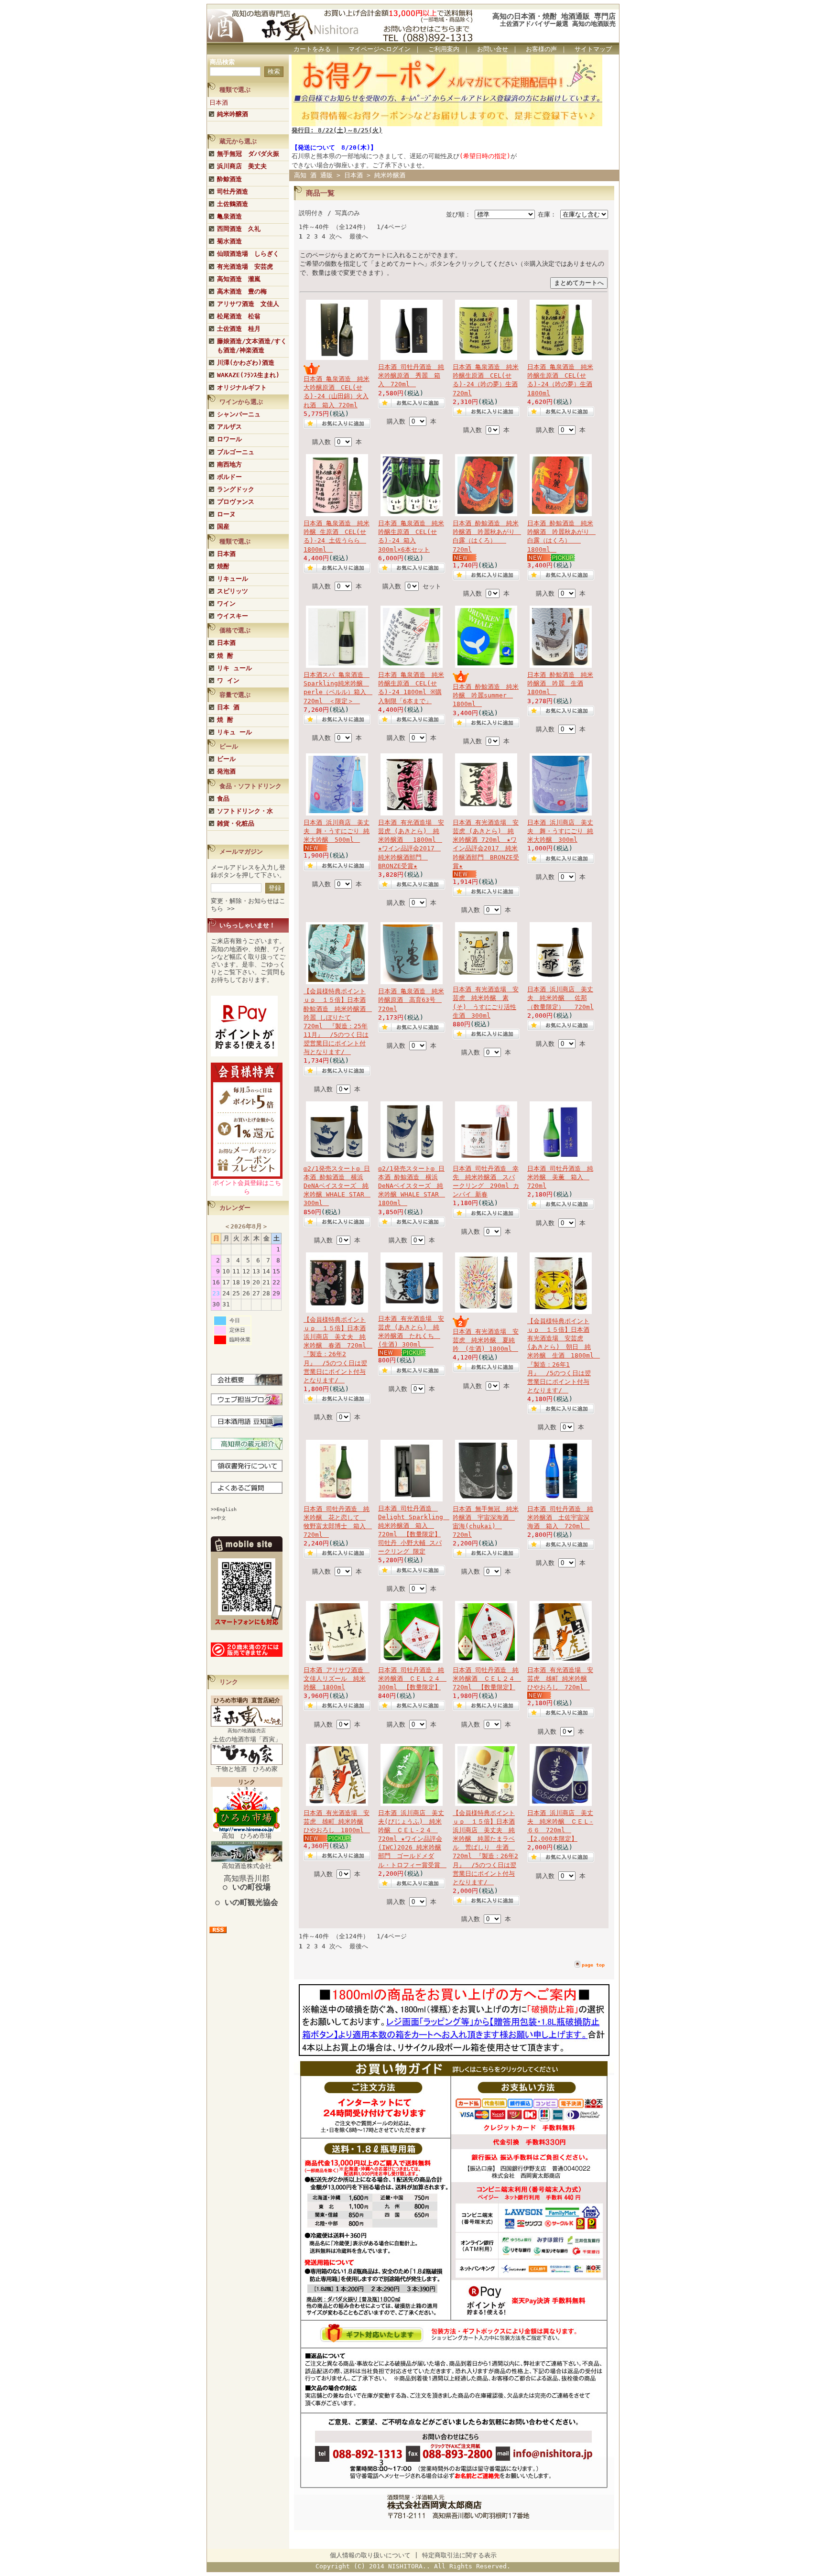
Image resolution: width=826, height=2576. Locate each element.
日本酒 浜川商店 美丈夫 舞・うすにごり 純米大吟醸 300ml (560, 831)
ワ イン (228, 680)
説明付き (311, 213)
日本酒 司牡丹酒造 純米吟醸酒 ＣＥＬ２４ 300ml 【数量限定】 (412, 1679)
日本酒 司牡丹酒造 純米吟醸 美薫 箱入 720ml (560, 1177)
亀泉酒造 (229, 216)
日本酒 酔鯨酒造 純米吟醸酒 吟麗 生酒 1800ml (560, 683)
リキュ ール (234, 732)
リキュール (233, 579)
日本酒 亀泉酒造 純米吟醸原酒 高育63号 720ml (411, 1000)
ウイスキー (233, 616)
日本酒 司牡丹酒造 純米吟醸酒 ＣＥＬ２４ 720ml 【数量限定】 (487, 1679)
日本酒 (219, 103)
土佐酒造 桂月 (239, 329)
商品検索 (222, 62)
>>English (224, 1509)
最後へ (359, 236)
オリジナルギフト (242, 387)
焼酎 (223, 566)
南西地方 (229, 464)
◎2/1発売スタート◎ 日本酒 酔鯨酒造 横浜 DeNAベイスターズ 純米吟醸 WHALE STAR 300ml (337, 1186)
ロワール (229, 439)
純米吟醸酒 (233, 114)
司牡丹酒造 (233, 191)
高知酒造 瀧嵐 (239, 279)
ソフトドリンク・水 (245, 811)
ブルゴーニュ (236, 452)
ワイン (226, 603)
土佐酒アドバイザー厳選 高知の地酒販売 (558, 24)
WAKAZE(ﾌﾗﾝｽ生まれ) (248, 375)
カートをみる (312, 49)
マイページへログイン (380, 49)
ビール (226, 759)
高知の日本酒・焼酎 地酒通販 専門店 (554, 16)
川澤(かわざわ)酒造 (246, 363)
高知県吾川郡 (247, 1883)
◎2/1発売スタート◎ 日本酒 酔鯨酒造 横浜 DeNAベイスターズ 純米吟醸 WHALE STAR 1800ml (412, 1186)
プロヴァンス (236, 502)
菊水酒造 (229, 241)
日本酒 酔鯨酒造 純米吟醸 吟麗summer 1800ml (486, 695)
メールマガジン (241, 852)
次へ (336, 236)
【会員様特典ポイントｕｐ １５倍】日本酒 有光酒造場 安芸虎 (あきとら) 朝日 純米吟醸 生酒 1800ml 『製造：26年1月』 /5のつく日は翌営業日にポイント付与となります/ (564, 1356)
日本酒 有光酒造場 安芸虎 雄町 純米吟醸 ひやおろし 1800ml (337, 1821)
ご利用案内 (444, 49)
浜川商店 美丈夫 (242, 166)
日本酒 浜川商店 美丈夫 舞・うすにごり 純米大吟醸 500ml (337, 831)
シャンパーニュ (239, 414)
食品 (223, 799)
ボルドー (229, 477)
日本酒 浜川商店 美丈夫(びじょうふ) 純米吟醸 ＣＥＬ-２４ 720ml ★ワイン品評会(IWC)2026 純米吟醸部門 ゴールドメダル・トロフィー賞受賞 (412, 1839)
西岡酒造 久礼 (239, 229)
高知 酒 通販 (313, 175)
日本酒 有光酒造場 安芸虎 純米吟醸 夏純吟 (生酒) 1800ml (486, 1340)
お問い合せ (493, 49)
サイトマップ (593, 49)
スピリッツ (233, 591)
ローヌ (226, 514)
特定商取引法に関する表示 (459, 2555)
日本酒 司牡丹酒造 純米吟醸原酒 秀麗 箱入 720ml (411, 375)
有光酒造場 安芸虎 (245, 266)
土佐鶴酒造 (233, 204)
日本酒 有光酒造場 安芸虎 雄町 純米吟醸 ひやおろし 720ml (560, 1679)
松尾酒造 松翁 (239, 316)
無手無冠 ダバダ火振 (248, 154)
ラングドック (236, 489)
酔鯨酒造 (229, 179)
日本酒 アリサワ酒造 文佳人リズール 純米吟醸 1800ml (337, 1679)
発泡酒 (226, 771)
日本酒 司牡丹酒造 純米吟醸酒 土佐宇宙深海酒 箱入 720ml (560, 1517)
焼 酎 (225, 656)
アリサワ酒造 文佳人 (248, 304)
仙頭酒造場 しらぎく (248, 254)
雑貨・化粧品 (236, 823)
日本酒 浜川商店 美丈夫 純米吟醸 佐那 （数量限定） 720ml (560, 998)
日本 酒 (228, 707)
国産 (223, 527)
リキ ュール (234, 668)
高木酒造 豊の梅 (242, 291)
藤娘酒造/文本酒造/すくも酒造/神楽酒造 (252, 345)
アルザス (229, 427)
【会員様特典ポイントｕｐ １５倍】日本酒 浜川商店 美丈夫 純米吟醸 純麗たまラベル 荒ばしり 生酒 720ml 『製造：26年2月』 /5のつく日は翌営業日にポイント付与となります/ (485, 1848)
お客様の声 (541, 49)
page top (593, 1965)
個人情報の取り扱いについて (370, 2555)
